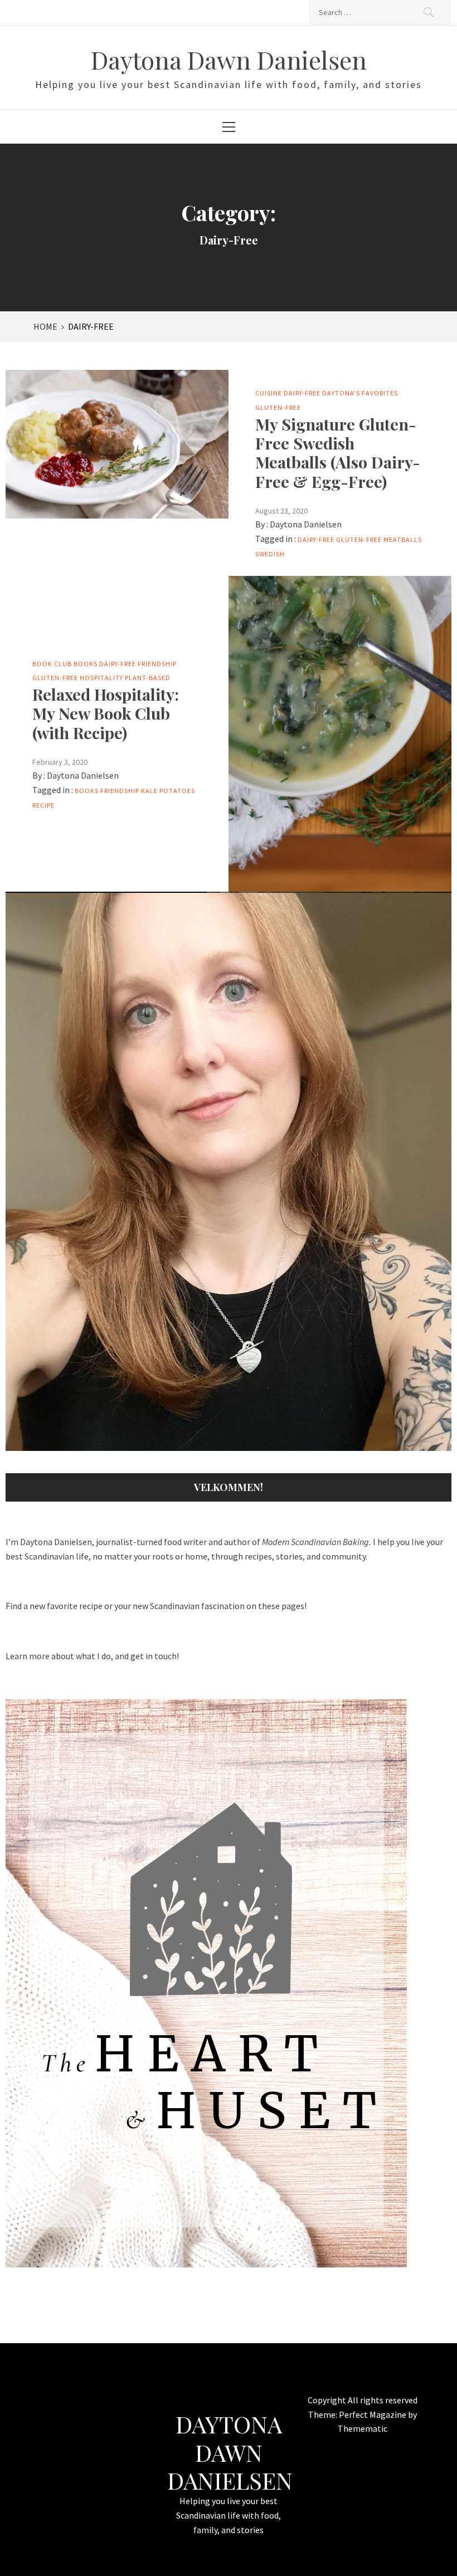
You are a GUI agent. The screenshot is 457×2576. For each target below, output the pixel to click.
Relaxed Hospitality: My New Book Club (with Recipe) (106, 713)
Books (86, 664)
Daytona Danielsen (306, 524)
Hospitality (101, 678)
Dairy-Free (302, 393)
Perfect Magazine (373, 2414)
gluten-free (359, 539)
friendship (120, 791)
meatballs (403, 539)
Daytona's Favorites (360, 393)
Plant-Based (148, 678)
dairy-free (316, 539)
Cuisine (269, 393)
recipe (43, 805)
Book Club (52, 664)
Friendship (157, 664)
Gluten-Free (278, 407)
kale (149, 791)
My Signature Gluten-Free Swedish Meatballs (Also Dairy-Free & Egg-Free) (338, 453)
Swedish (270, 554)
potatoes (177, 791)
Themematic (363, 2428)
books (87, 791)
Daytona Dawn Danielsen (229, 59)
